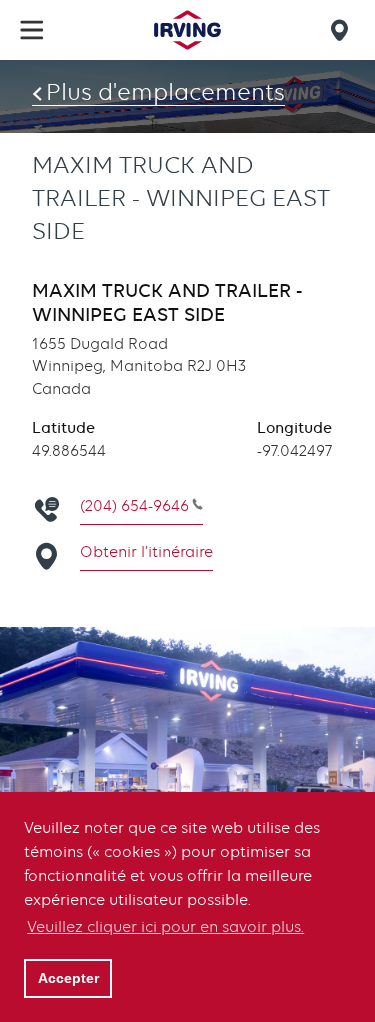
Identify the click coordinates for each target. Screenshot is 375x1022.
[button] (32, 30)
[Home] (187, 30)
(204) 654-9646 (134, 506)
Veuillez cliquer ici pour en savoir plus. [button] (165, 927)
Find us (343, 30)
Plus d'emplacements (165, 92)
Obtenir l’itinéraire (146, 552)
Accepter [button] (68, 978)
